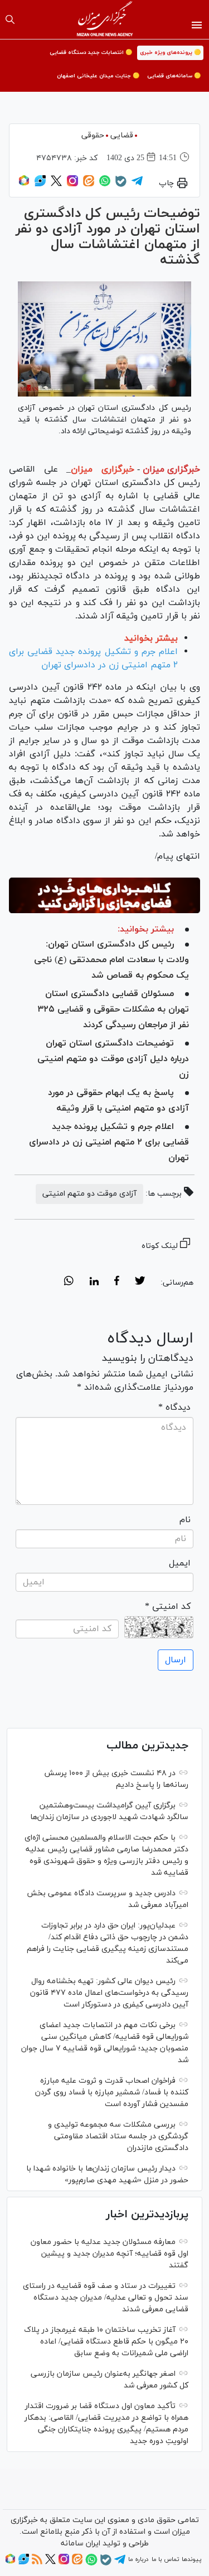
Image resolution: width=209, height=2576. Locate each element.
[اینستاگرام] (72, 185)
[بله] (121, 185)
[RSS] (37, 2563)
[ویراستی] (40, 185)
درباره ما (138, 2559)
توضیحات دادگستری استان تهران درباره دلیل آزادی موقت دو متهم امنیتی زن (113, 1059)
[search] (10, 19)
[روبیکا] (24, 185)
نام (185, 1520)
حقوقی (93, 135)
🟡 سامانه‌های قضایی (174, 76)
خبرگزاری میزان (171, 469)
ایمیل (180, 1563)
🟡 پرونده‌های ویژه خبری (170, 53)
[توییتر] (56, 185)
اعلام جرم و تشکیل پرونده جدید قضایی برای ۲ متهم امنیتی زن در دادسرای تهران (109, 1142)
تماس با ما (165, 2559)
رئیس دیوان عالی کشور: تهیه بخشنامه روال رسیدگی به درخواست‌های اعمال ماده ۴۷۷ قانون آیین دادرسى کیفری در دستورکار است (109, 1993)
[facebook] (117, 1282)
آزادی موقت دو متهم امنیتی (89, 1194)
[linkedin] (94, 1282)
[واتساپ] (105, 185)
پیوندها (191, 2559)
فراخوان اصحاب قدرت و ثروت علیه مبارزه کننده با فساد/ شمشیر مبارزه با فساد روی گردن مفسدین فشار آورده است (112, 2092)
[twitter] (140, 1282)
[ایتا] (89, 185)
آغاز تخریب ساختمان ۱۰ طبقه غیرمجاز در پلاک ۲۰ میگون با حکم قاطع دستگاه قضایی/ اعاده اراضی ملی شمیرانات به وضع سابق (106, 2342)
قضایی (122, 135)
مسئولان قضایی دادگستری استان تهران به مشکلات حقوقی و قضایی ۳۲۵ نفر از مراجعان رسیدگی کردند (113, 1009)
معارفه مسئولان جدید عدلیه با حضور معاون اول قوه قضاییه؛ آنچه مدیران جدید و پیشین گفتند (110, 2254)
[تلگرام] (137, 185)
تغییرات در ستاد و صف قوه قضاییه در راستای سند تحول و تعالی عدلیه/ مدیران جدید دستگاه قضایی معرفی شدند (106, 2298)
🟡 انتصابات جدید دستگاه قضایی (91, 53)
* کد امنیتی (168, 1607)
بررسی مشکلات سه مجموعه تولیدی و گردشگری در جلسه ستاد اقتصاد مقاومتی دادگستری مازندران (118, 2136)
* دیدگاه (174, 1408)
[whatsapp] (69, 1282)
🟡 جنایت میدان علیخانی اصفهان (98, 76)
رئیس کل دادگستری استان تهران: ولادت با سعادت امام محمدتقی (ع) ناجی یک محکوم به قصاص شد (111, 960)
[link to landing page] (104, 19)
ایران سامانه (81, 2543)
